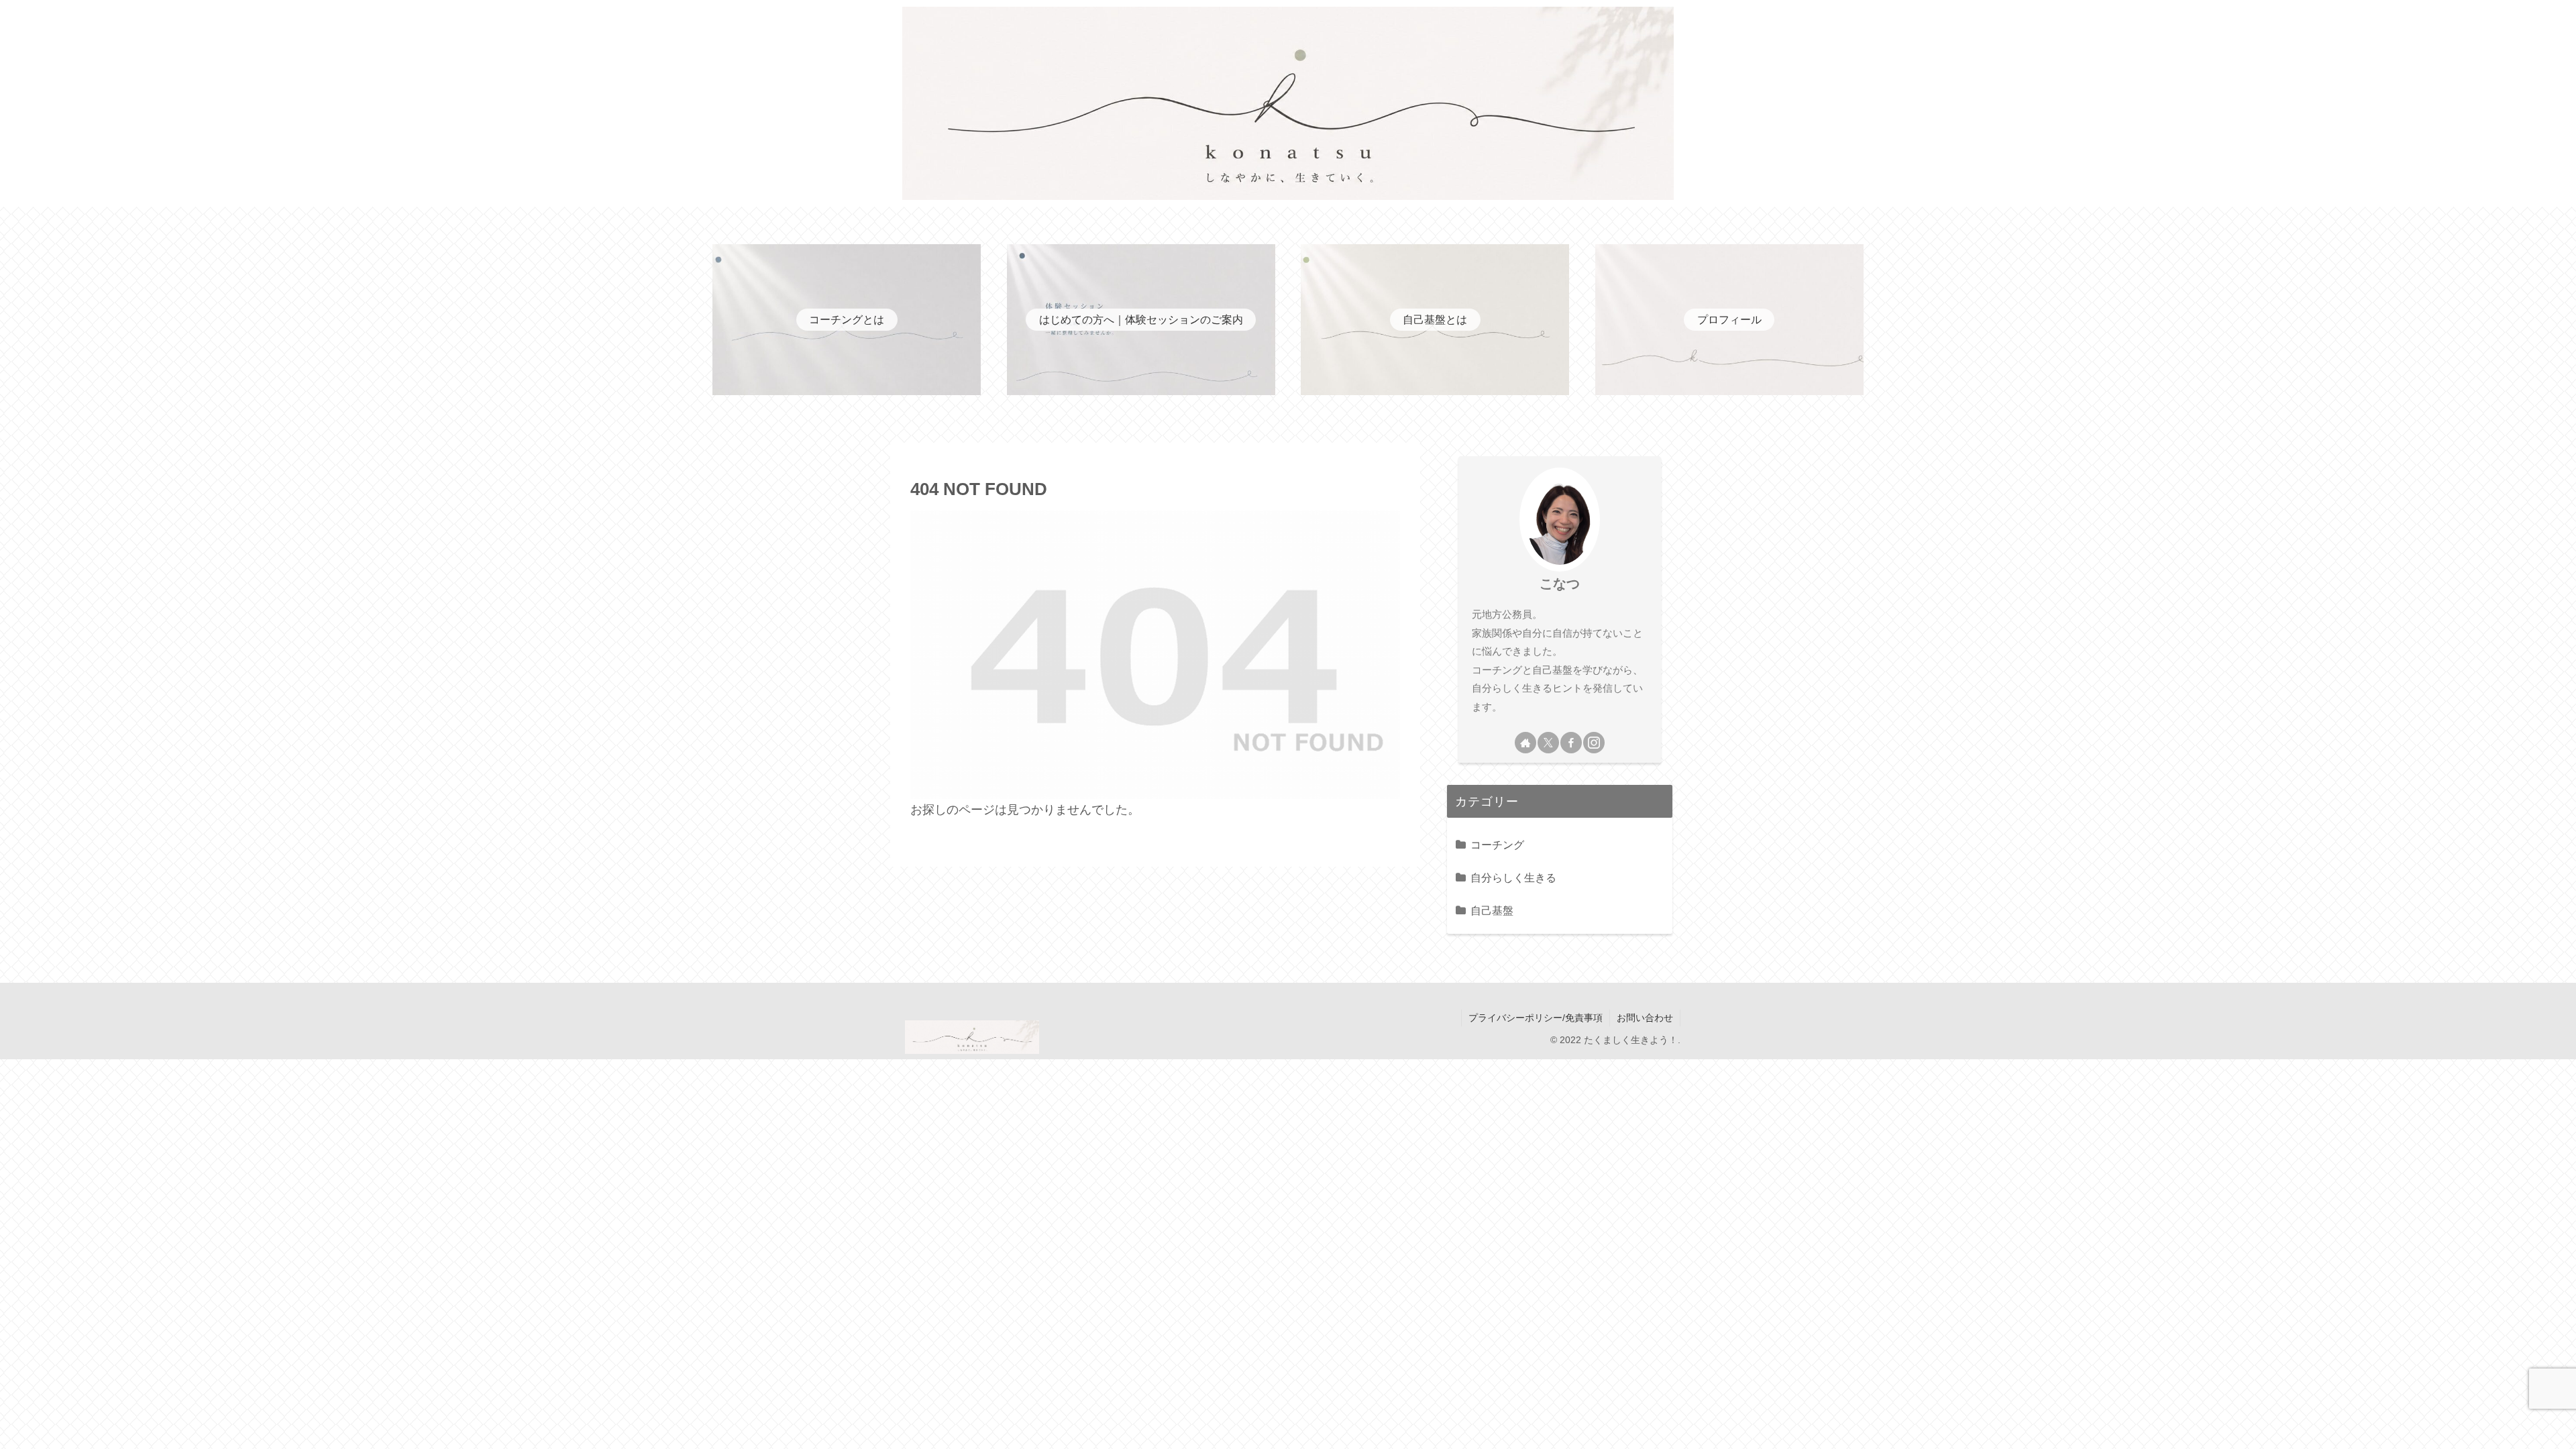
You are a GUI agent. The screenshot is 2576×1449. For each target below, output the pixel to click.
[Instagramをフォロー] (1594, 743)
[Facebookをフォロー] (1571, 743)
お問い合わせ (1645, 1018)
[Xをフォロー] (1548, 743)
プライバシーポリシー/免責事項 (1536, 1018)
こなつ (1560, 584)
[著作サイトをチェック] (1525, 743)
